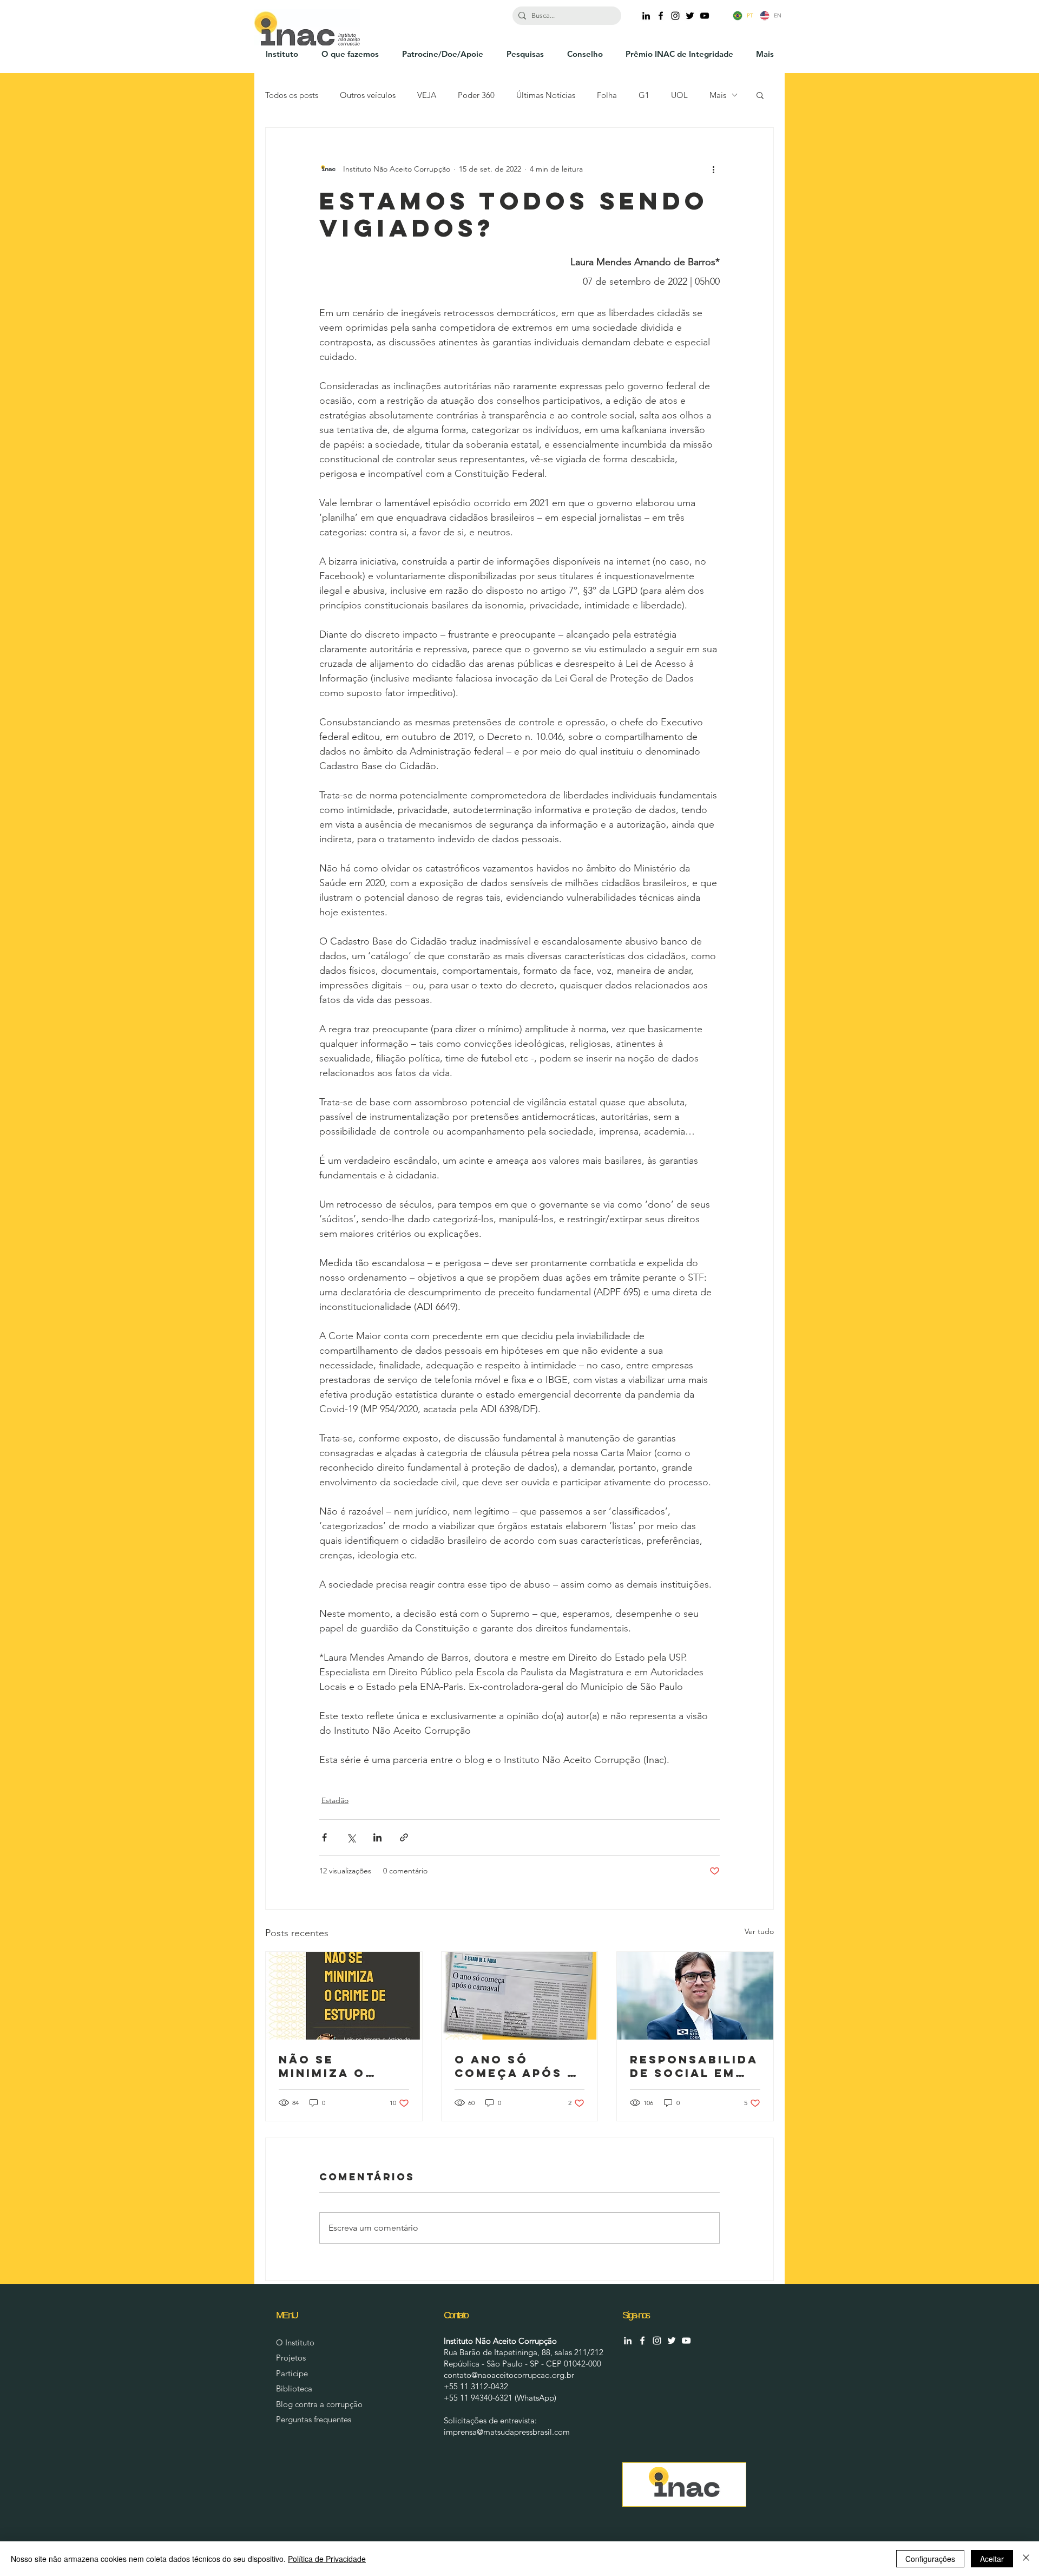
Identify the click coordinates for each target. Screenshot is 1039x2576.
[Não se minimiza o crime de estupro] (344, 1996)
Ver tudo (759, 1931)
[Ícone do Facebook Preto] (661, 16)
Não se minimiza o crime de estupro (322, 2066)
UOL (679, 95)
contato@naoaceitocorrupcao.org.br (509, 2375)
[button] (760, 95)
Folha (607, 95)
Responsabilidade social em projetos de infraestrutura (694, 2066)
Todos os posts (292, 95)
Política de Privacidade (327, 2559)
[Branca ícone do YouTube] (686, 2341)
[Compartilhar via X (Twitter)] (351, 1837)
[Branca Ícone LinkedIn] (628, 2341)
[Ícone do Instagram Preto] (675, 16)
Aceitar (992, 2559)
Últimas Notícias (546, 95)
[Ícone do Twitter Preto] (690, 16)
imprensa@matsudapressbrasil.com (507, 2432)
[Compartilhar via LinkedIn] (377, 1837)
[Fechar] (1026, 2559)
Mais (718, 95)
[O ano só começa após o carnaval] (520, 1996)
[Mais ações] (713, 169)
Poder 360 (476, 95)
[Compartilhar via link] (404, 1837)
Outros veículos (368, 95)
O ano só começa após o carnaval (517, 2066)
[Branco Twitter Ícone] (672, 2341)
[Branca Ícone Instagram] (657, 2341)
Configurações (930, 2559)
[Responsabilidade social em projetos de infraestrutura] (695, 1996)
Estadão (335, 1800)
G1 (644, 95)
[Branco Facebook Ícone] (642, 2341)
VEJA (427, 95)
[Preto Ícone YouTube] (705, 16)
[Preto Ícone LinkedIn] (646, 16)
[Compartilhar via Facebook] (324, 1837)
